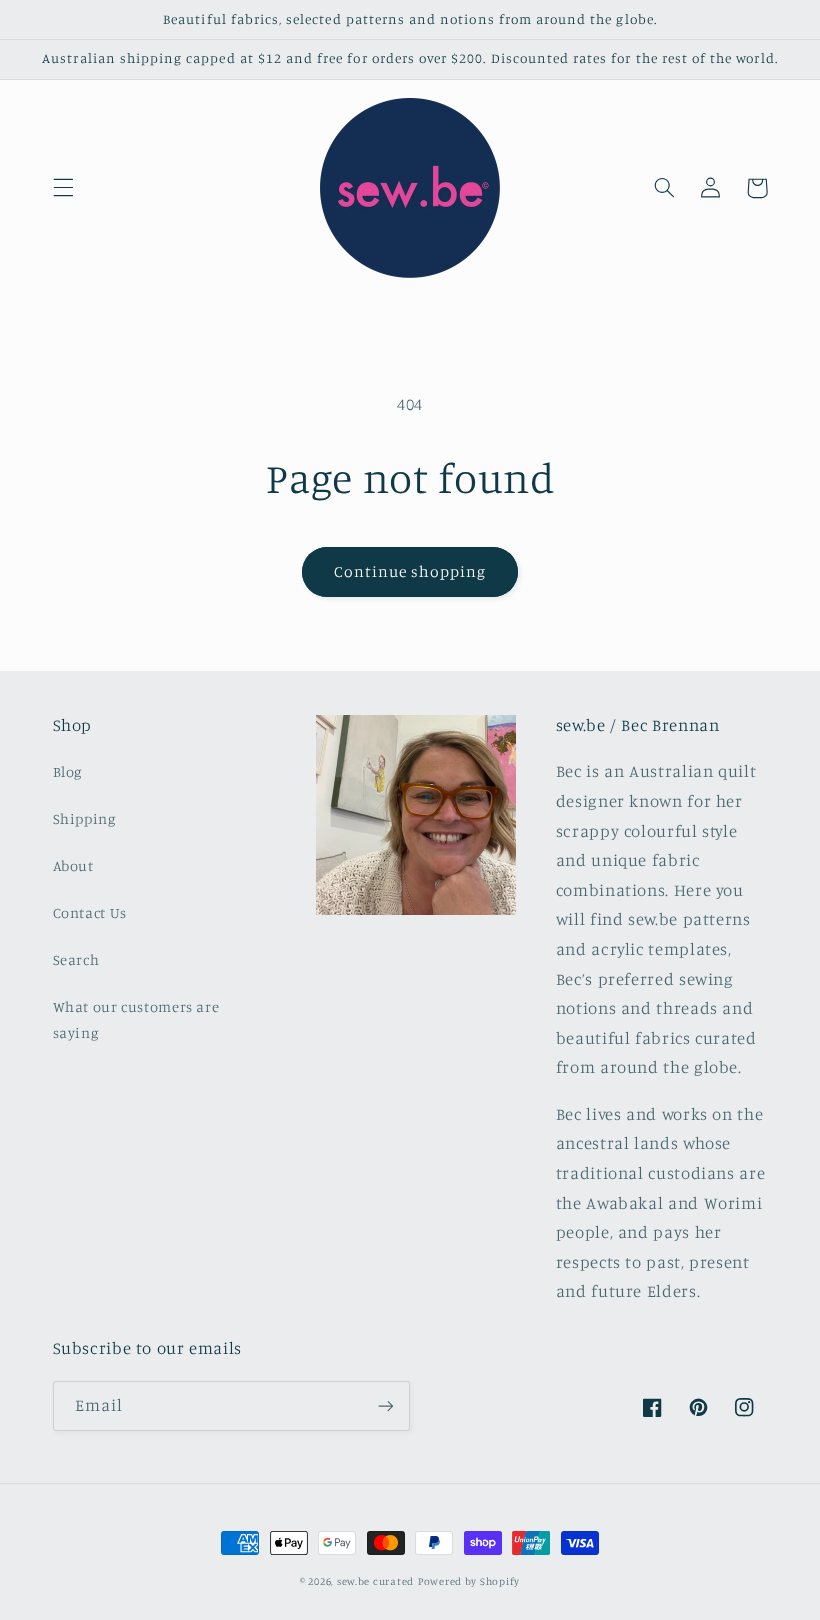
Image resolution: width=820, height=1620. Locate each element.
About (73, 865)
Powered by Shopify (469, 1581)
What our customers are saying (136, 1019)
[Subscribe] (386, 1405)
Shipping (84, 818)
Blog (68, 771)
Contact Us (90, 912)
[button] (63, 188)
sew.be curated (375, 1581)
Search (76, 959)
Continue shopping (410, 571)
